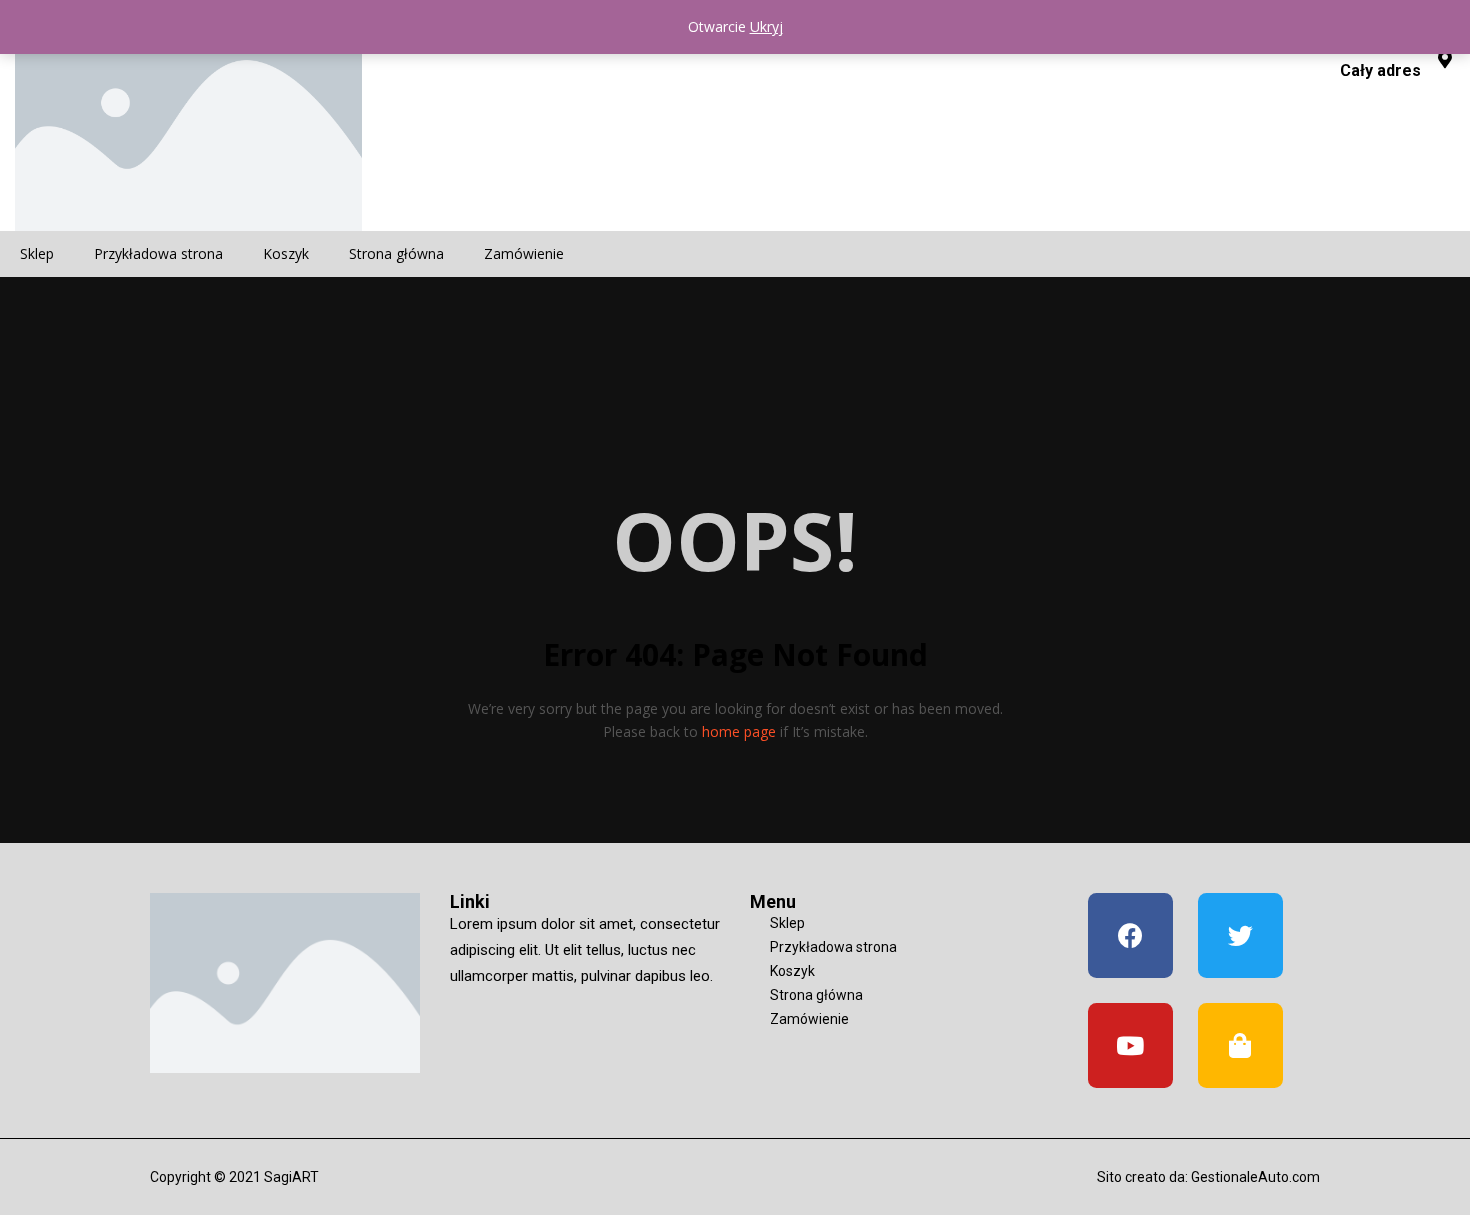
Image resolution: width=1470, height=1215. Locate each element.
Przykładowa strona (158, 253)
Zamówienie (524, 253)
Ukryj (766, 26)
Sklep (37, 253)
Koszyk (286, 253)
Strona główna (396, 253)
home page (739, 731)
